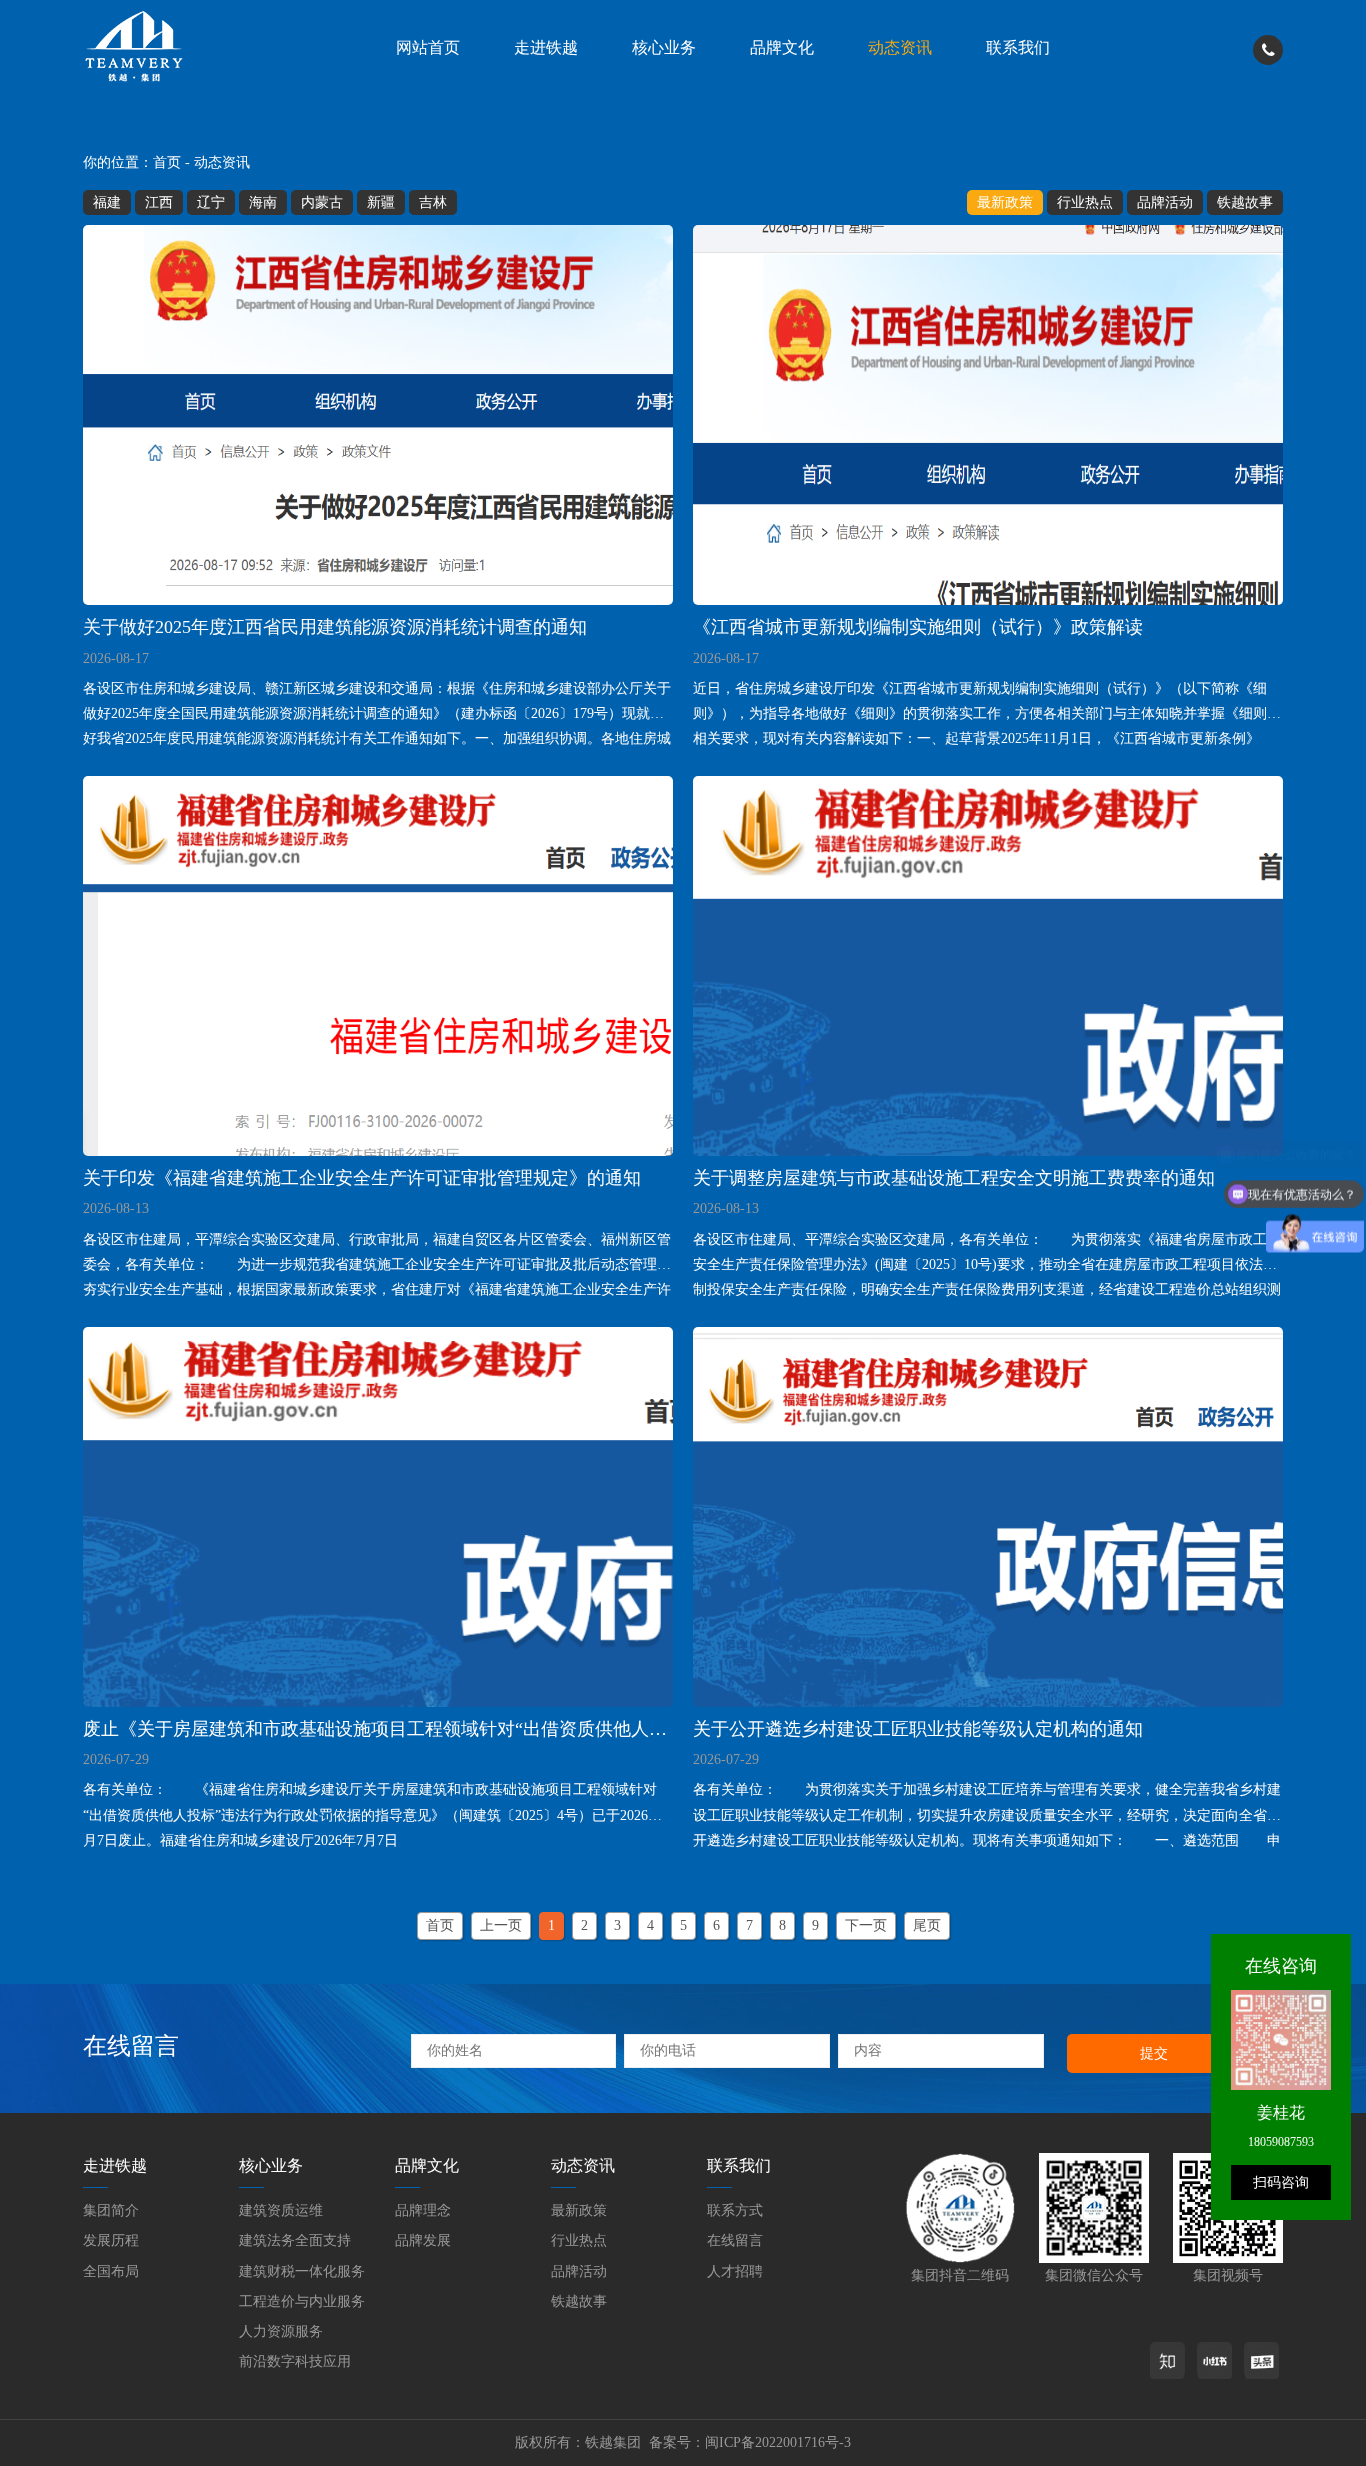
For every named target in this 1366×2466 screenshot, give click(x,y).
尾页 (927, 1925)
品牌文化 (782, 47)
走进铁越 (546, 47)
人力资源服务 (281, 2331)
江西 (159, 202)
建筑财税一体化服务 (302, 2271)
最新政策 (1005, 202)
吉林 (433, 202)
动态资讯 (900, 47)
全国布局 (111, 2271)
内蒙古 (322, 202)
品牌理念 (423, 2210)
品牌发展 (423, 2240)
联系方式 (735, 2210)
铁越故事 (1245, 202)
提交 (1154, 2053)
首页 (167, 162)
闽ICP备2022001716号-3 (778, 2442)
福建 (107, 202)
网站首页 (428, 47)
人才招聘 (735, 2271)
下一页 (866, 1925)
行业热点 (1085, 202)
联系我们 (1018, 47)
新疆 (381, 202)
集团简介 (111, 2210)
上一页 (501, 1925)
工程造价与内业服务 (302, 2301)
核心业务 (664, 47)
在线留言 (735, 2240)
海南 (263, 202)
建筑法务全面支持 (295, 2240)
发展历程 (111, 2240)
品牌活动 (1165, 202)
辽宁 (211, 202)
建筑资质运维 (281, 2210)
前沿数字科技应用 (295, 2361)
